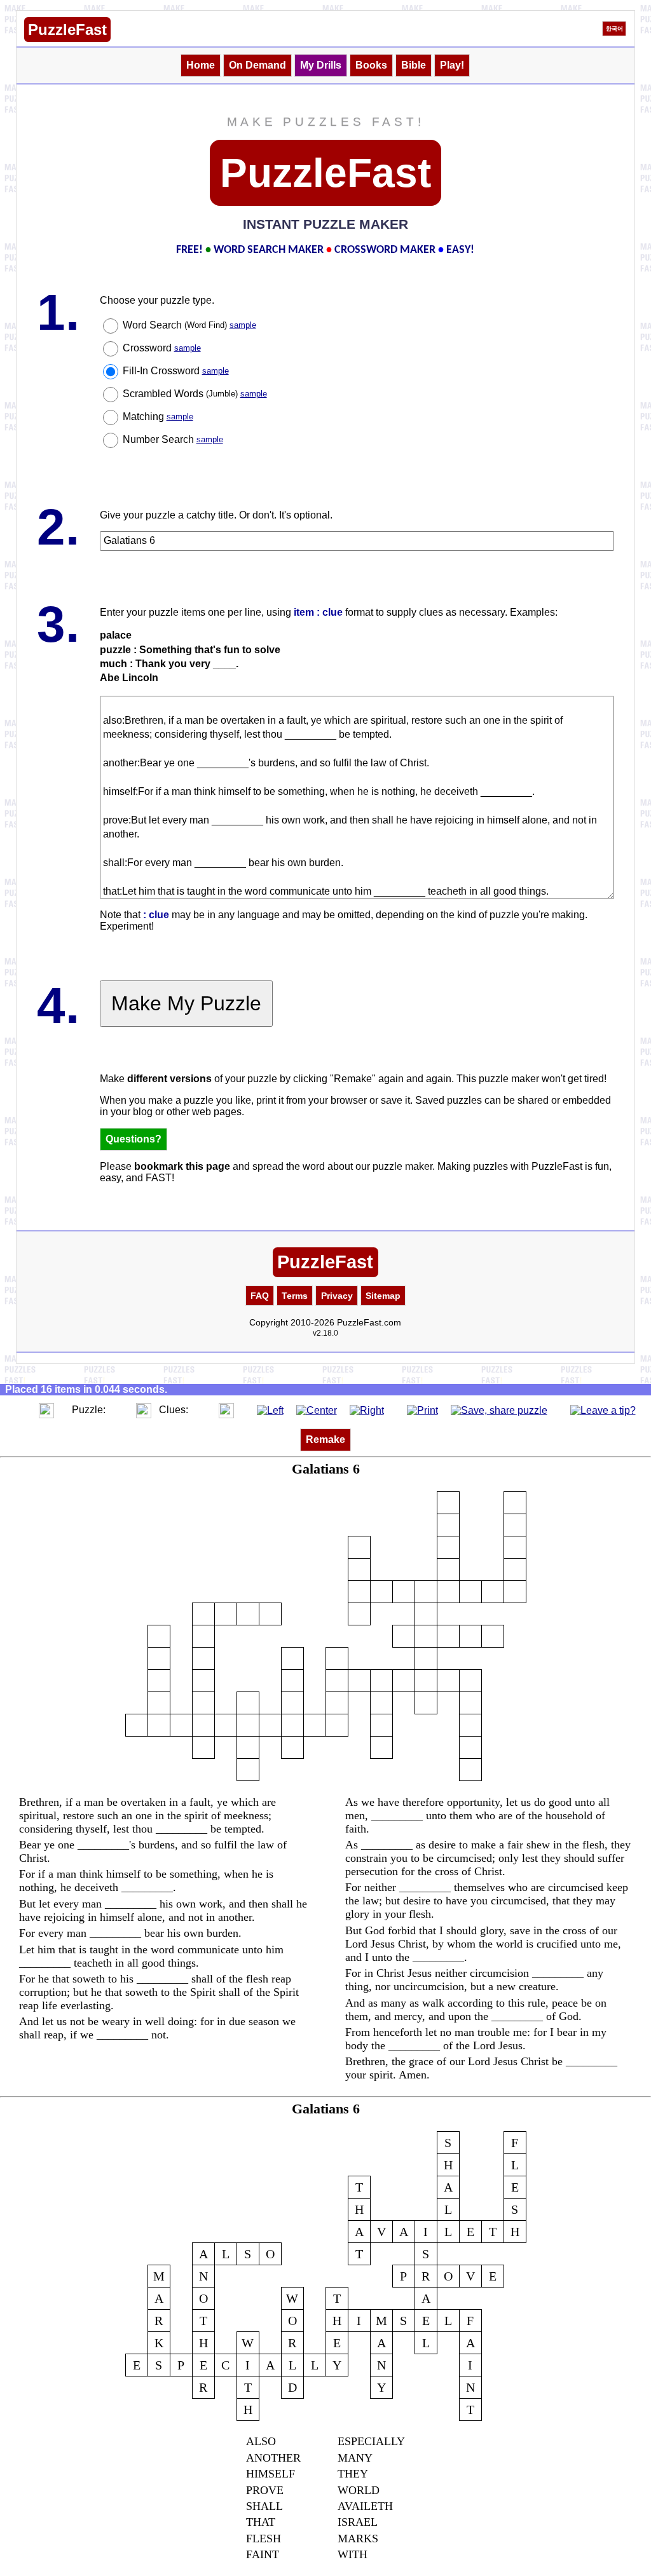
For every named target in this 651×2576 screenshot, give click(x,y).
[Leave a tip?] (603, 1410)
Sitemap (383, 1296)
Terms (295, 1296)
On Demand (257, 65)
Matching (158, 417)
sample (243, 325)
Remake (325, 1440)
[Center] (317, 1410)
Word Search (189, 325)
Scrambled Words (195, 394)
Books (371, 65)
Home (201, 65)
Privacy (337, 1296)
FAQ (260, 1296)
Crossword (162, 348)
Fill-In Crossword (176, 371)
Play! (452, 65)
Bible (414, 65)
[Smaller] (21, 1410)
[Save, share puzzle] (499, 1410)
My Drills (321, 65)
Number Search (173, 439)
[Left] (270, 1410)
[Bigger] (46, 1410)
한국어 (614, 29)
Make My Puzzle (186, 1003)
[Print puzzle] (422, 1410)
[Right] (367, 1410)
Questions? (134, 1139)
